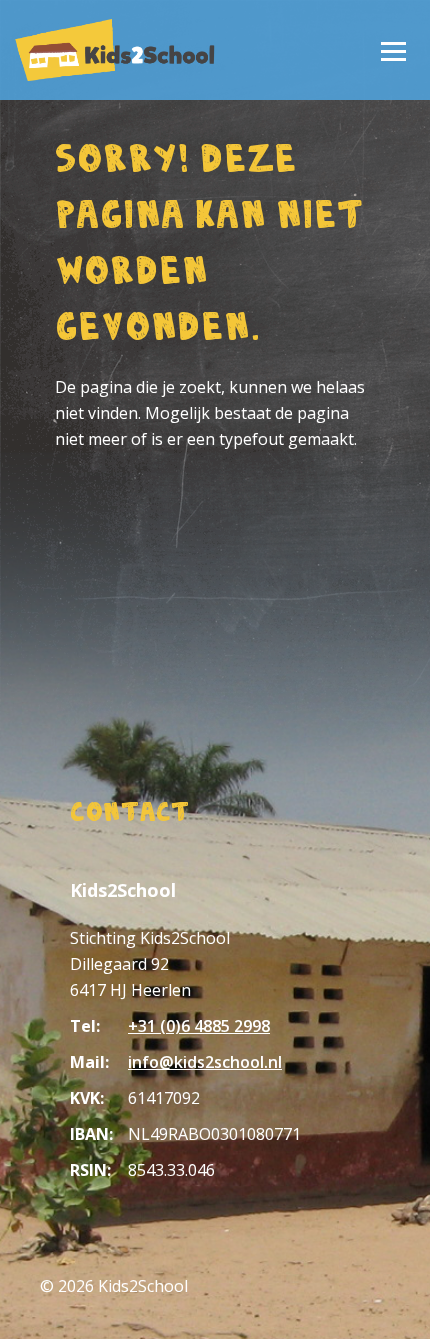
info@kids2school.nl (205, 1062)
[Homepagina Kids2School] (115, 49)
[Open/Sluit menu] (393, 50)
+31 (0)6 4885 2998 (199, 1026)
